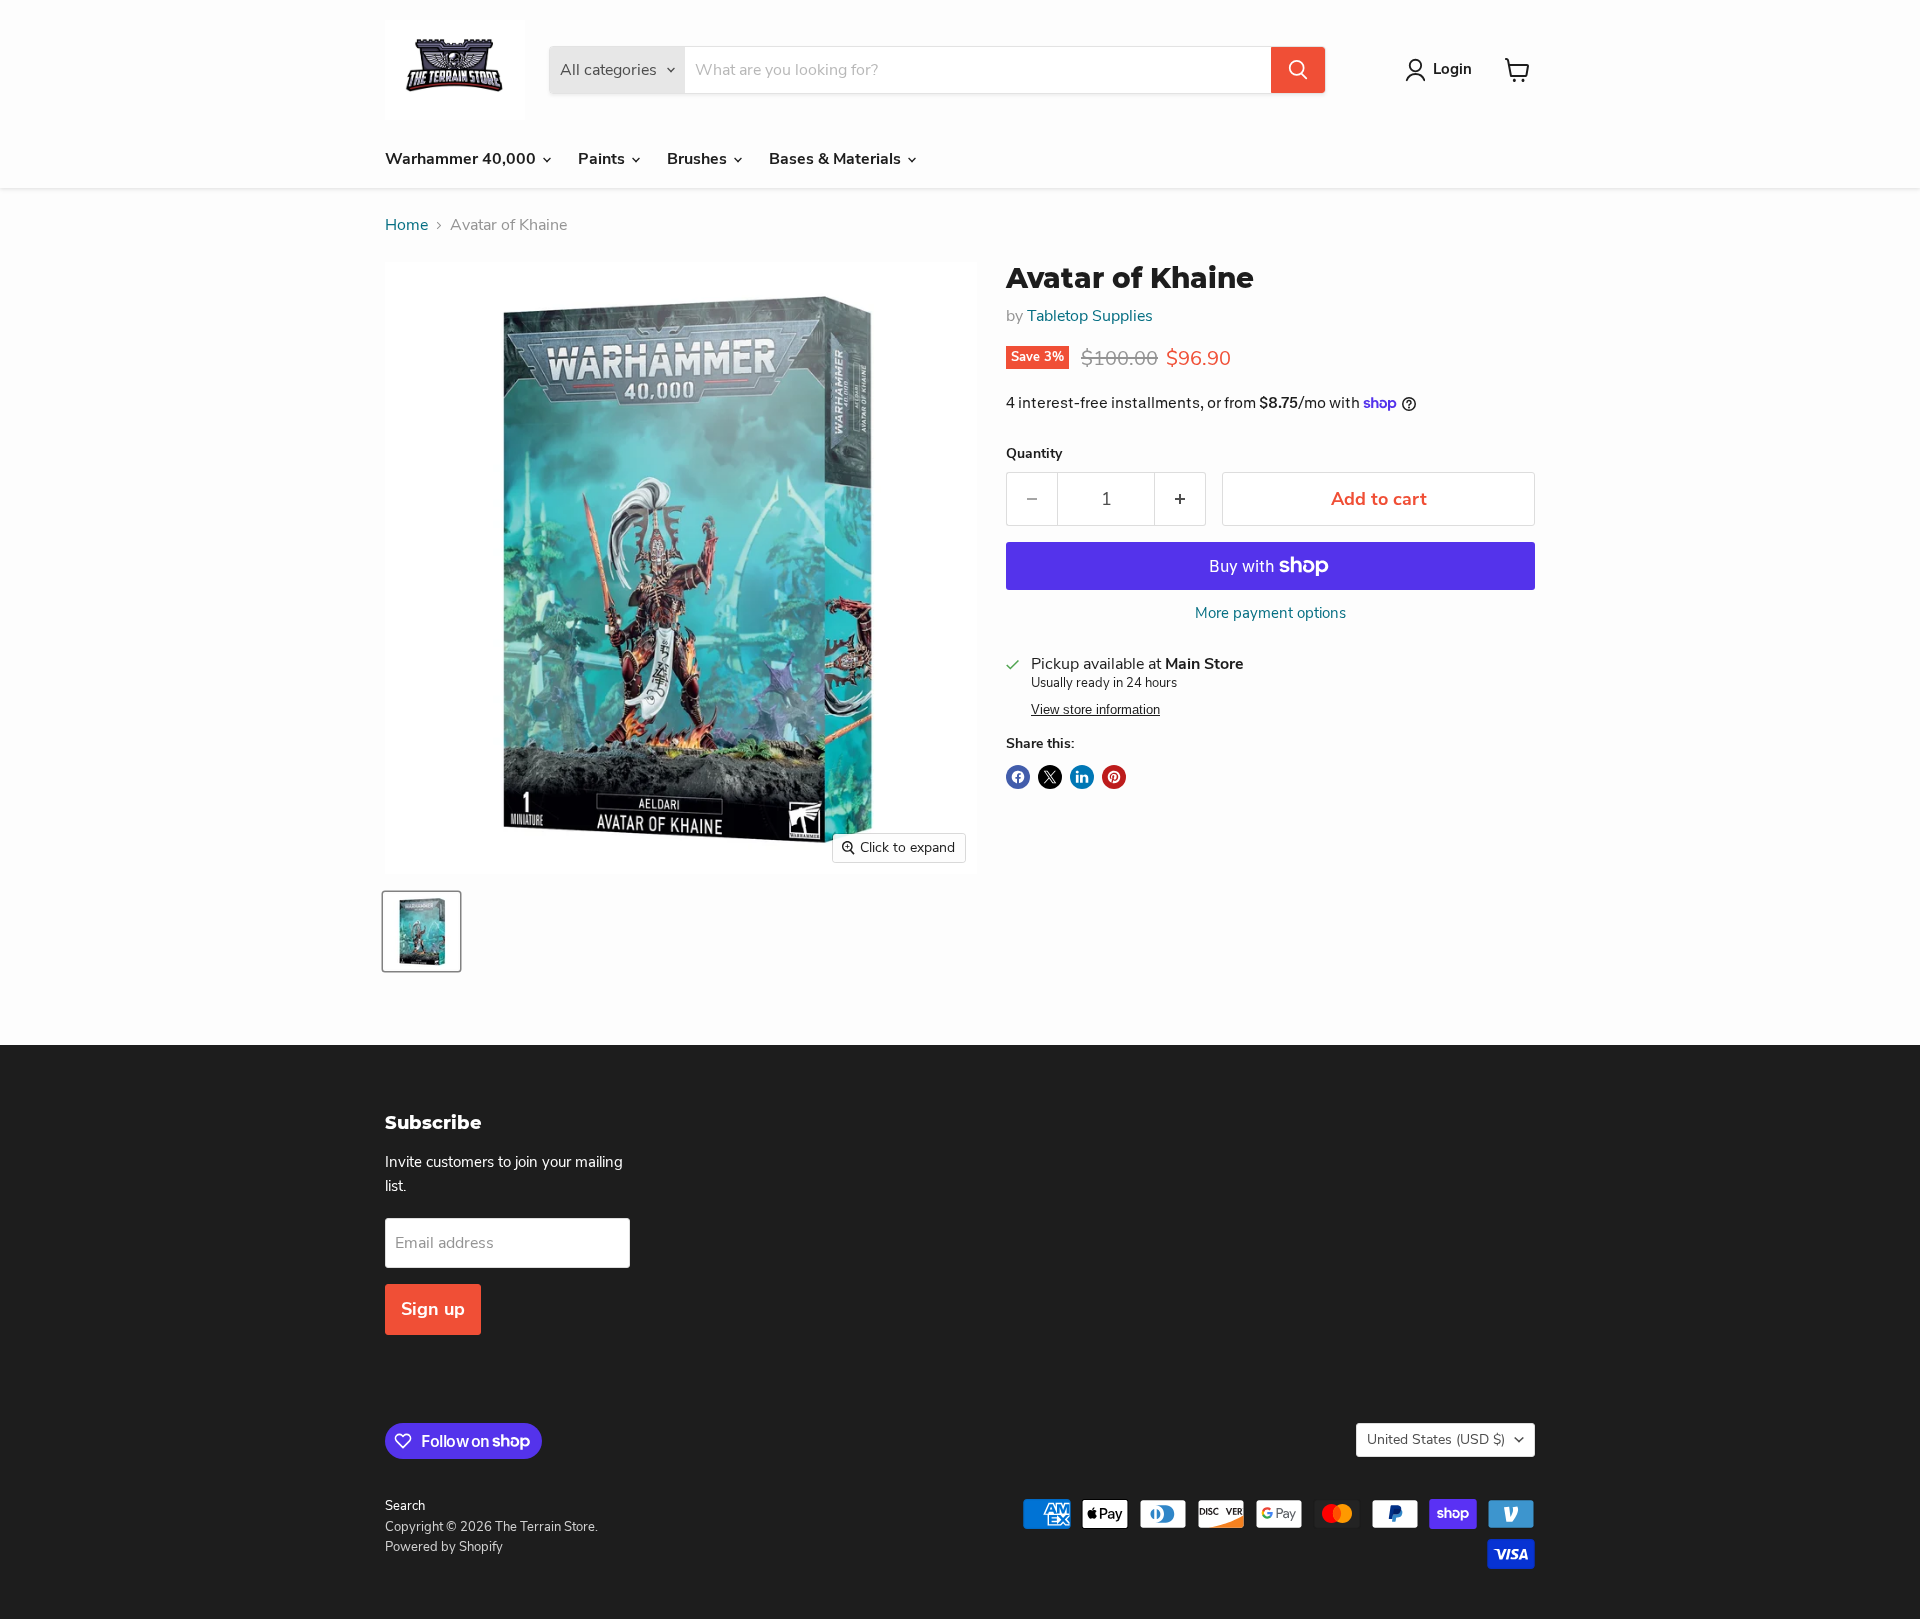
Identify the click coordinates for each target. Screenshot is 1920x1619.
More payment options (1270, 613)
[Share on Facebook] (1018, 777)
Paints (603, 159)
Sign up (433, 1309)
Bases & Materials (837, 159)
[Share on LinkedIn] (1082, 777)
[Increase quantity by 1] (1180, 499)
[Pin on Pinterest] (1114, 777)
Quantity (1034, 454)
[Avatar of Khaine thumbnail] (421, 931)
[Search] (1298, 70)
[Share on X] (1050, 777)
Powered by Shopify (444, 1547)
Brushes (699, 159)
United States (1436, 1439)
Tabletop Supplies (1090, 316)
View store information (1095, 710)
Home (406, 225)
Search (405, 1506)
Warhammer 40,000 (462, 159)
